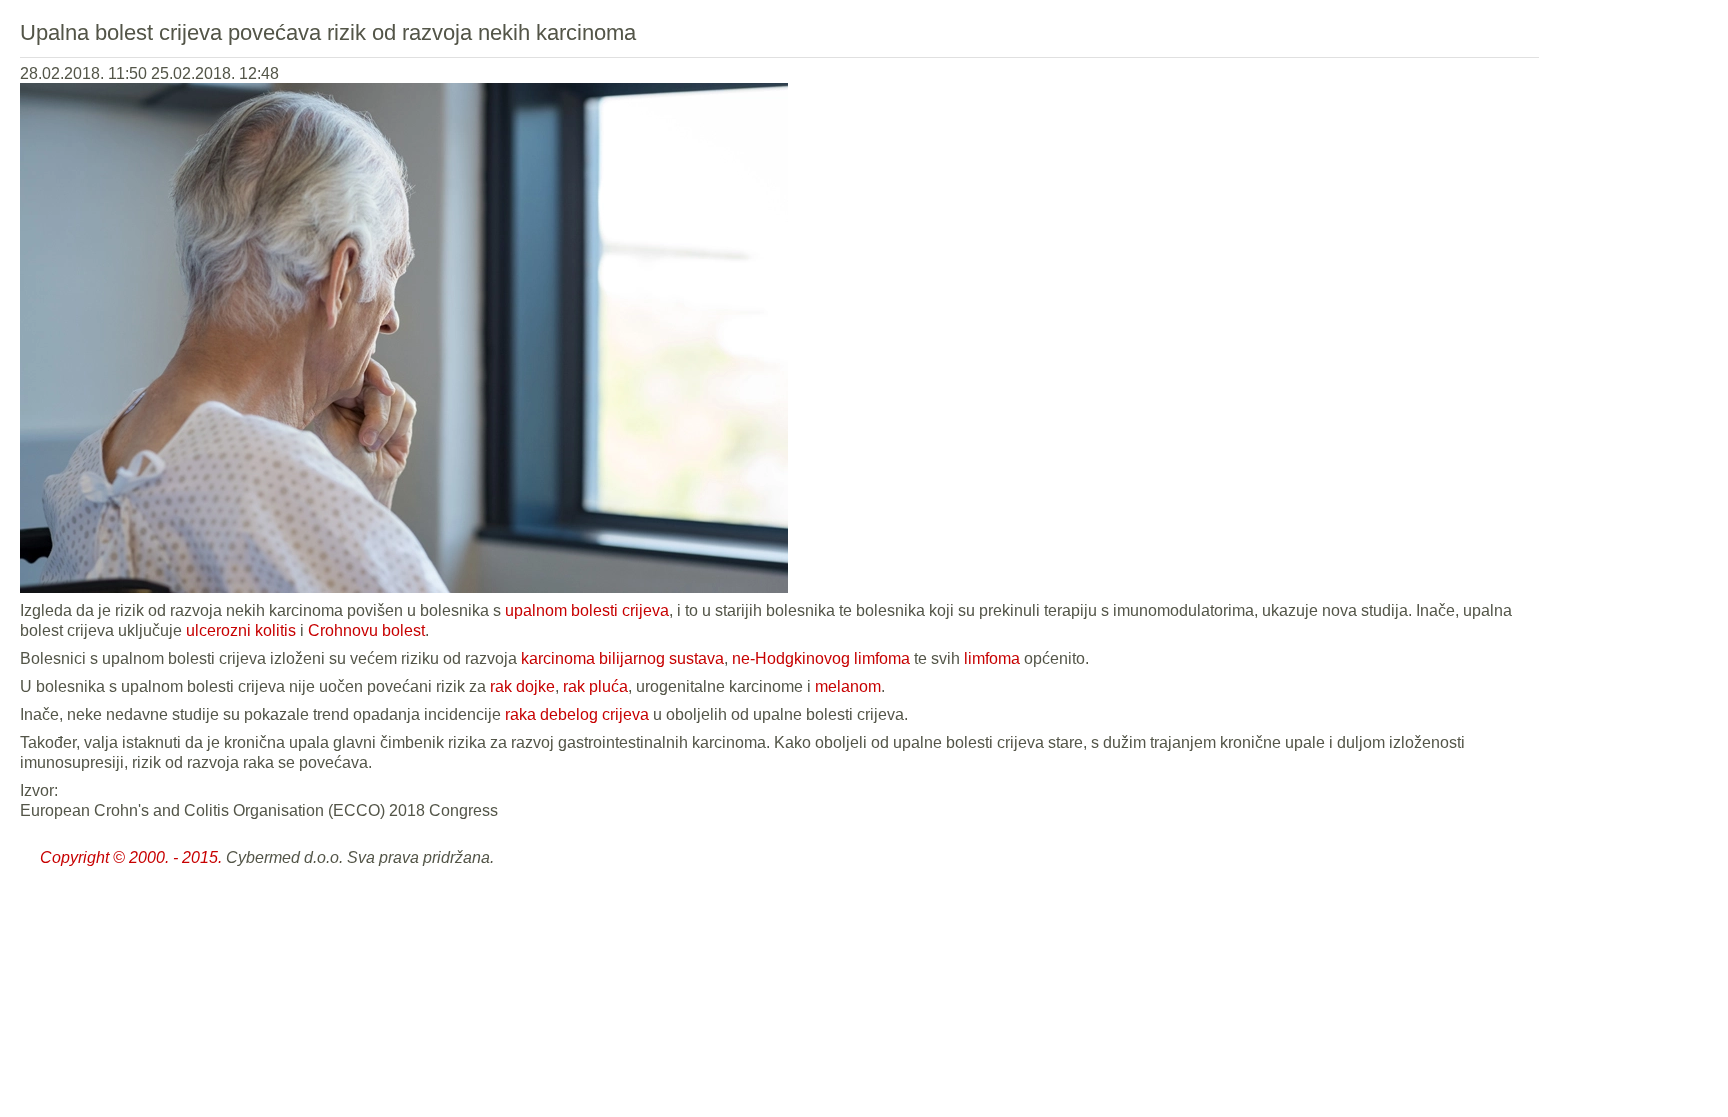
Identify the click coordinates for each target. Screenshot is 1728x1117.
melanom (848, 686)
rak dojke (522, 686)
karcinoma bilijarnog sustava (622, 658)
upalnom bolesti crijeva (587, 610)
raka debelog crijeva (577, 714)
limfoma (992, 658)
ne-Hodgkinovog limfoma (821, 658)
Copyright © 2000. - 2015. (131, 857)
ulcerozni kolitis (241, 630)
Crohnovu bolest (366, 630)
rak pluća (595, 686)
